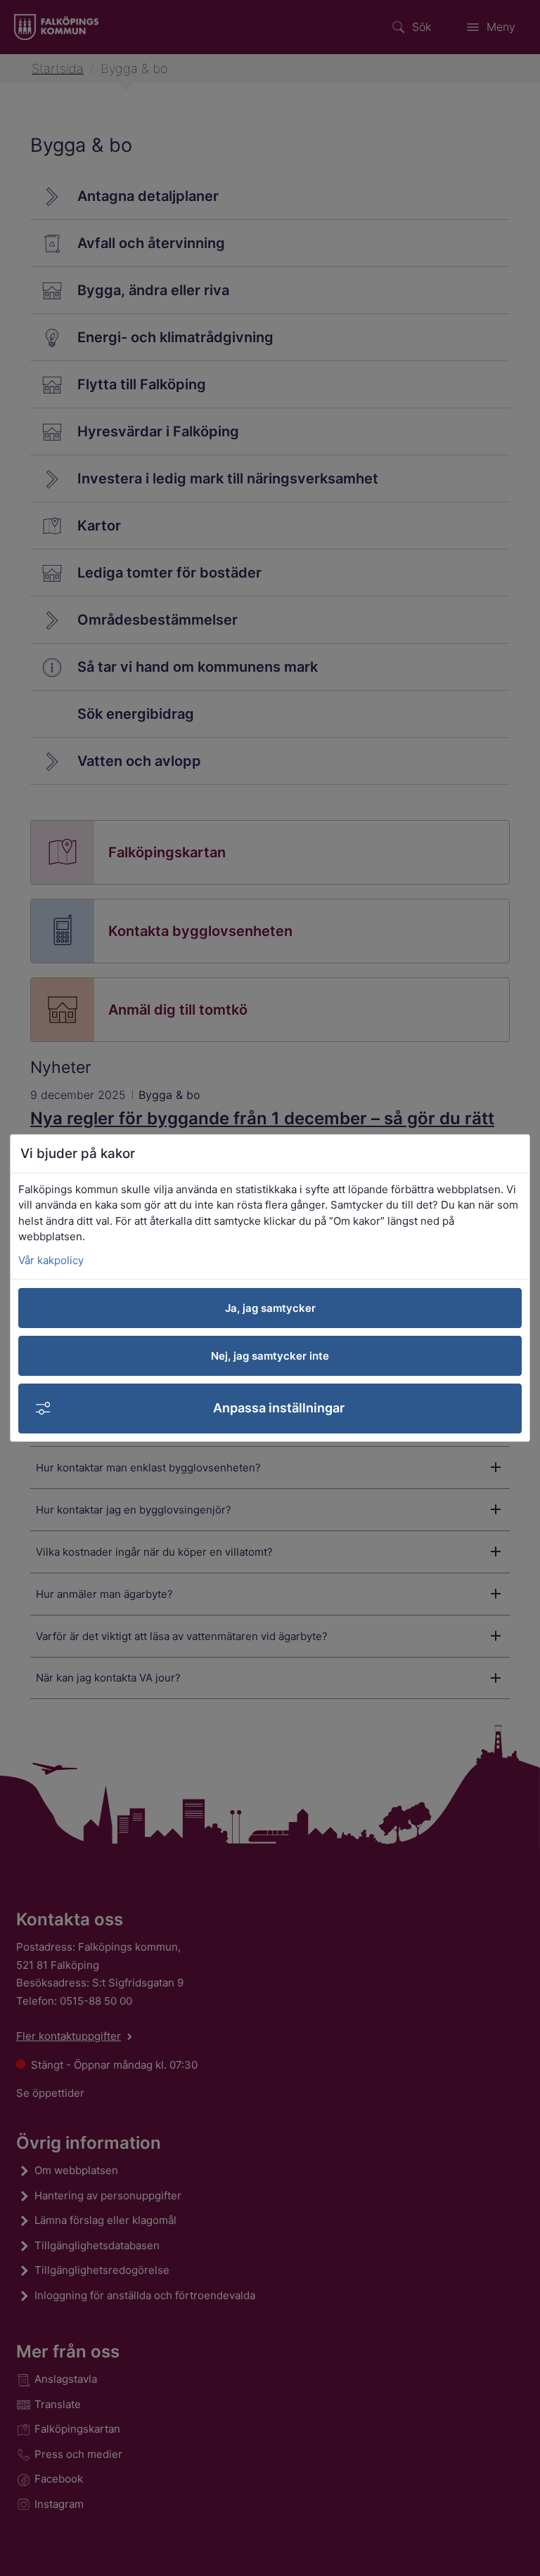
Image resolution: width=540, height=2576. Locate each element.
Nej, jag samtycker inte (270, 1356)
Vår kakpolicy (51, 1260)
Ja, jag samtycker (270, 1308)
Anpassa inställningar (279, 1408)
